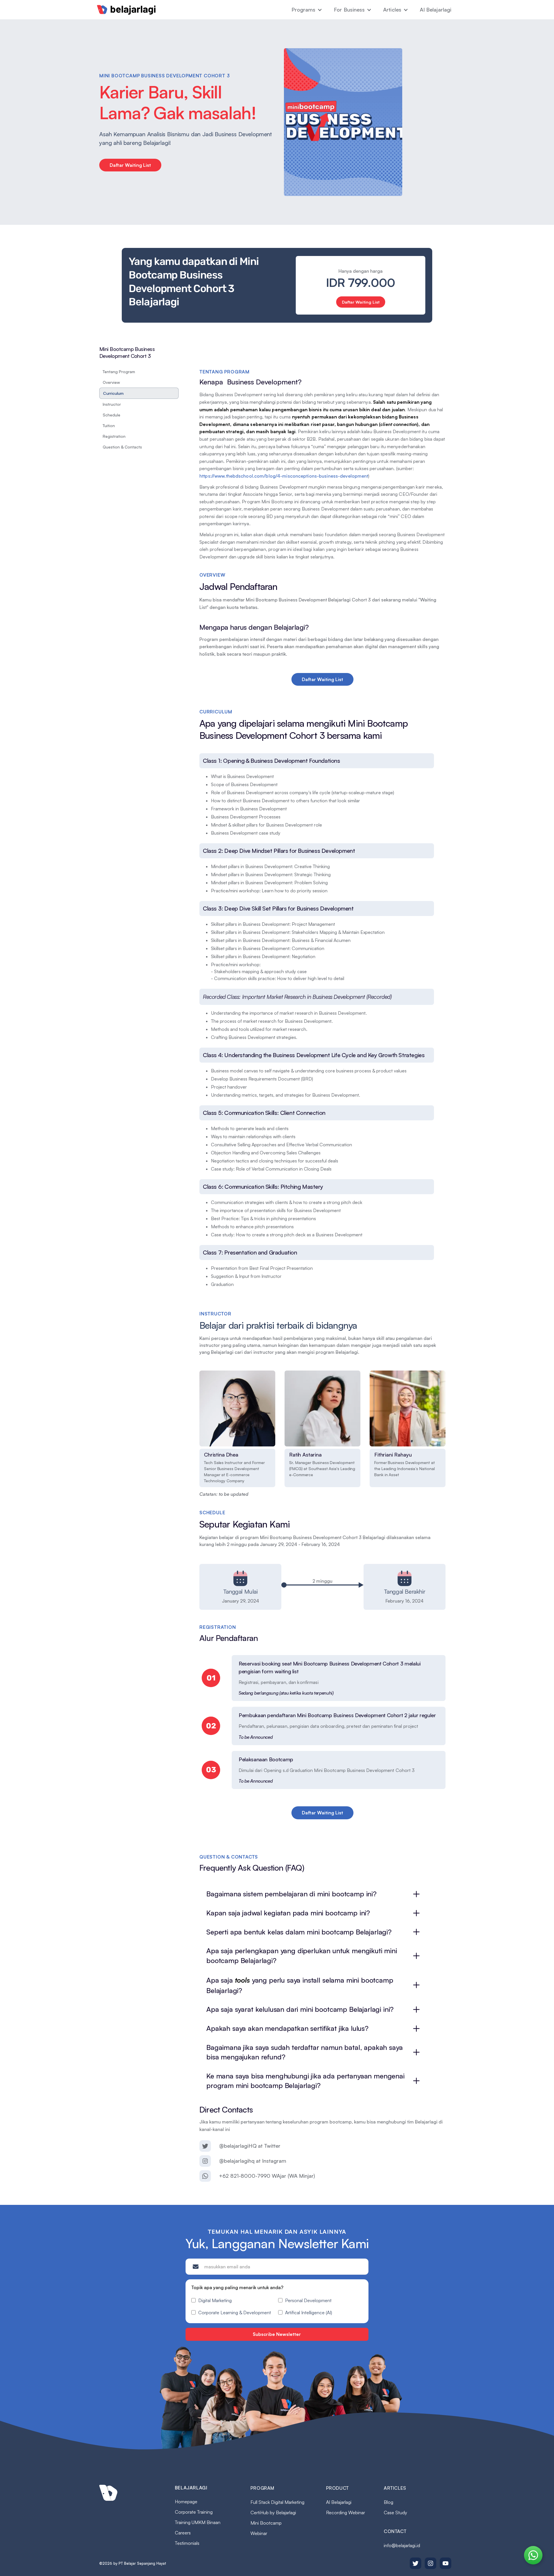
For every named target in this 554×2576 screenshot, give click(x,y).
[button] (307, 10)
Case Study (395, 2513)
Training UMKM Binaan (198, 2522)
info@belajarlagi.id (402, 2545)
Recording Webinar (346, 2513)
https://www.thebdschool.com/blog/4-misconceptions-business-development (284, 476)
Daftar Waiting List (130, 165)
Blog (389, 2502)
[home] (126, 10)
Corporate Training (194, 2512)
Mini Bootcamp (266, 2523)
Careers (183, 2533)
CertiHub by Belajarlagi (273, 2513)
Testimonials (187, 2543)
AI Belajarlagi (436, 10)
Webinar (259, 2533)
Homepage (186, 2502)
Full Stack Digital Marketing (277, 2502)
